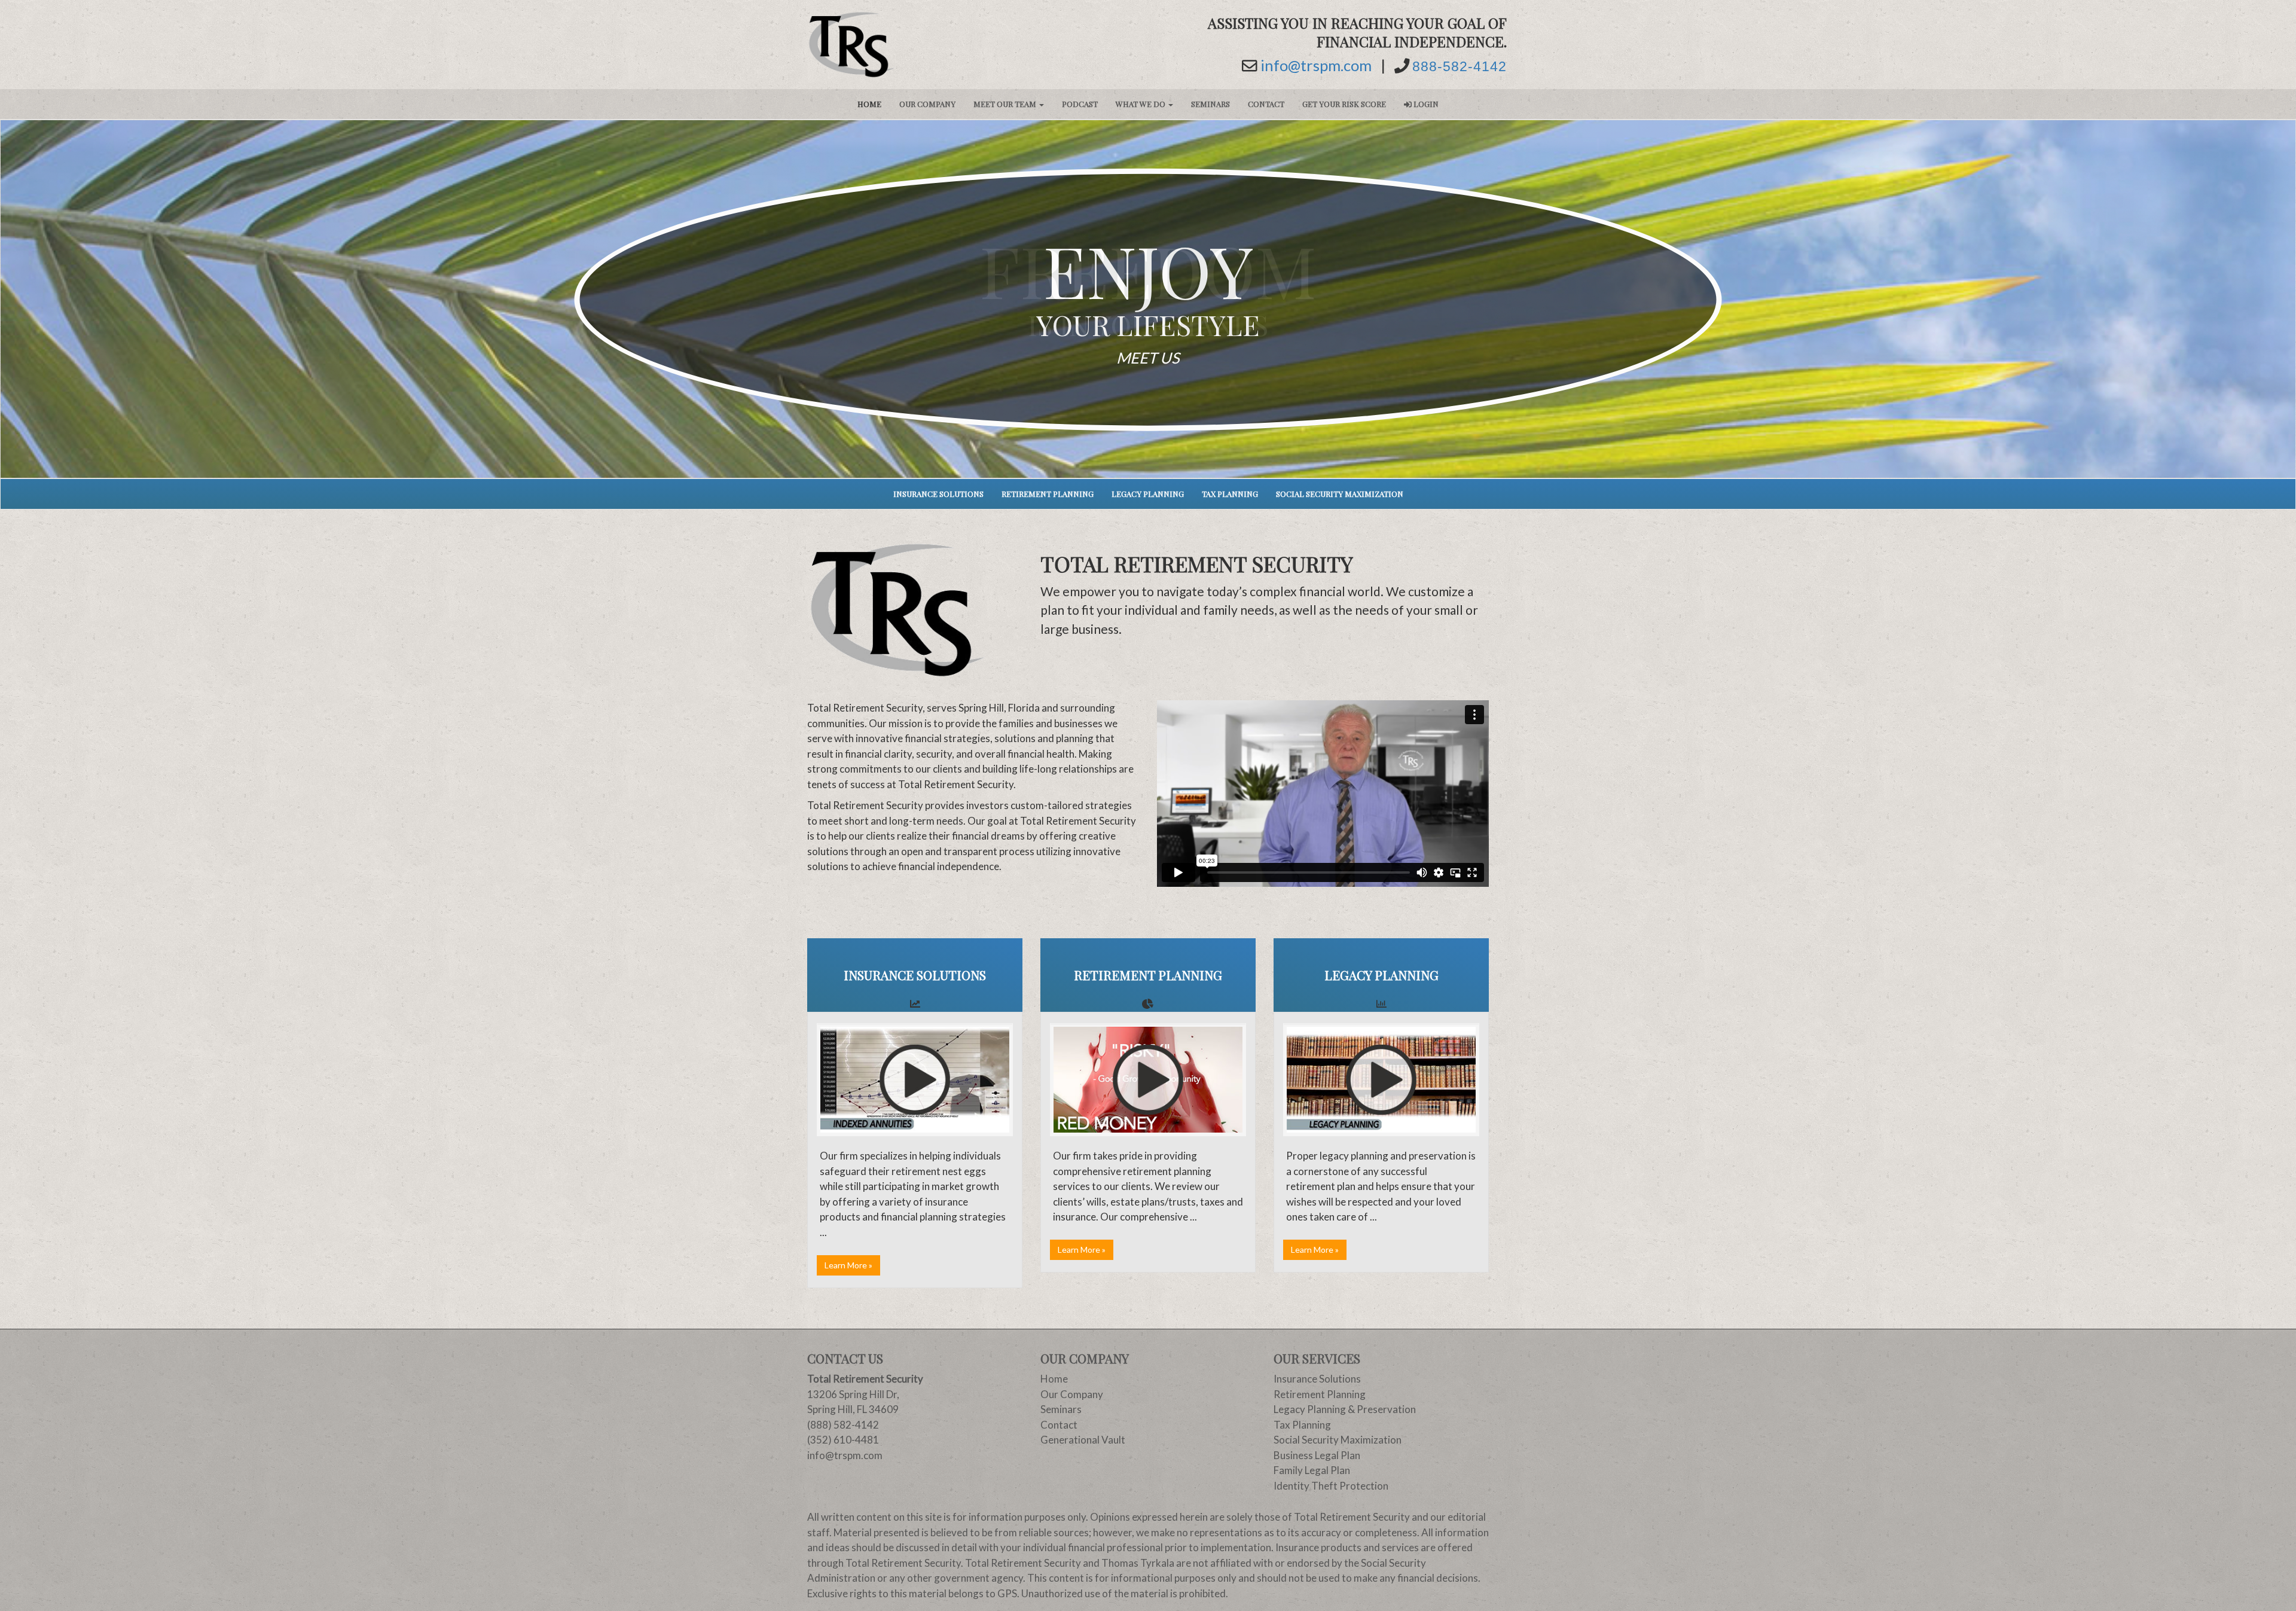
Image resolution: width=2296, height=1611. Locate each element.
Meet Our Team (1006, 104)
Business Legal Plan (1317, 1455)
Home (869, 104)
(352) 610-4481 (843, 1440)
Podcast (1080, 104)
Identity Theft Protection (1331, 1486)
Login (1425, 104)
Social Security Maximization (1340, 494)
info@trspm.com (1316, 66)
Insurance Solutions (938, 494)
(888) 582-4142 (843, 1425)
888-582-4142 (1460, 67)
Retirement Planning (1048, 494)
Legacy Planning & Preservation (1345, 1409)
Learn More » (848, 1265)
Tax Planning (1230, 494)
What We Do (1141, 104)
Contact (1266, 104)
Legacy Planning (1148, 494)
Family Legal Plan (1312, 1470)
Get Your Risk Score (1344, 104)
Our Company (927, 104)
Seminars (1210, 104)
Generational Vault (1083, 1440)
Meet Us (1148, 357)
